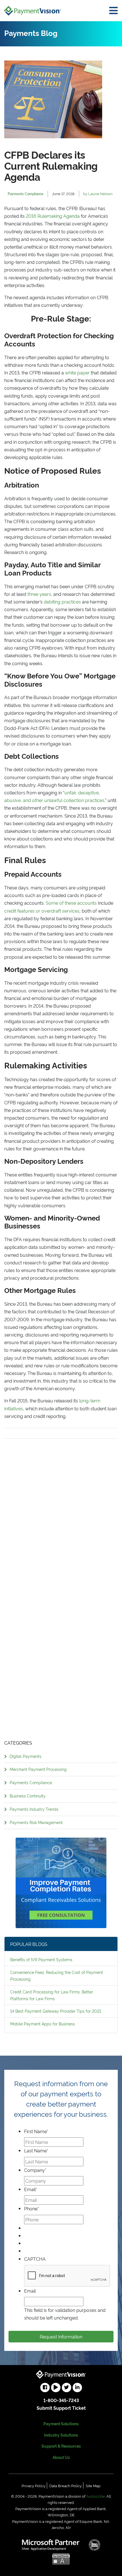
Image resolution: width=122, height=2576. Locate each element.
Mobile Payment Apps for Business (43, 2024)
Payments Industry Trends (34, 1809)
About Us (61, 2457)
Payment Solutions (61, 2423)
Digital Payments (26, 1756)
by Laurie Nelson (98, 193)
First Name (36, 2131)
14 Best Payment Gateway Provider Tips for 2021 (56, 2011)
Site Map (93, 2486)
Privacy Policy (33, 2486)
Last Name (36, 2150)
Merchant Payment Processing (38, 1769)
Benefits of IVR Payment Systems (41, 1959)
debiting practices (62, 602)
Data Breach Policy (66, 2486)
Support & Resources (61, 2446)
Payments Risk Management (36, 1822)
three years (39, 594)
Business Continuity (28, 1796)
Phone (31, 2208)
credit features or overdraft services (42, 911)
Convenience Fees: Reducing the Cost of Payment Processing (57, 1975)
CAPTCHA (35, 2259)
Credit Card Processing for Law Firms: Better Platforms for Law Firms (52, 1995)
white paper (77, 372)
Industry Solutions (61, 2435)
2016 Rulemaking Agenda (53, 216)
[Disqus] (61, 1509)
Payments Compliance (31, 1782)
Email (31, 2189)
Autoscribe (96, 2496)
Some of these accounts (71, 903)
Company (35, 2170)
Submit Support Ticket (61, 2408)
